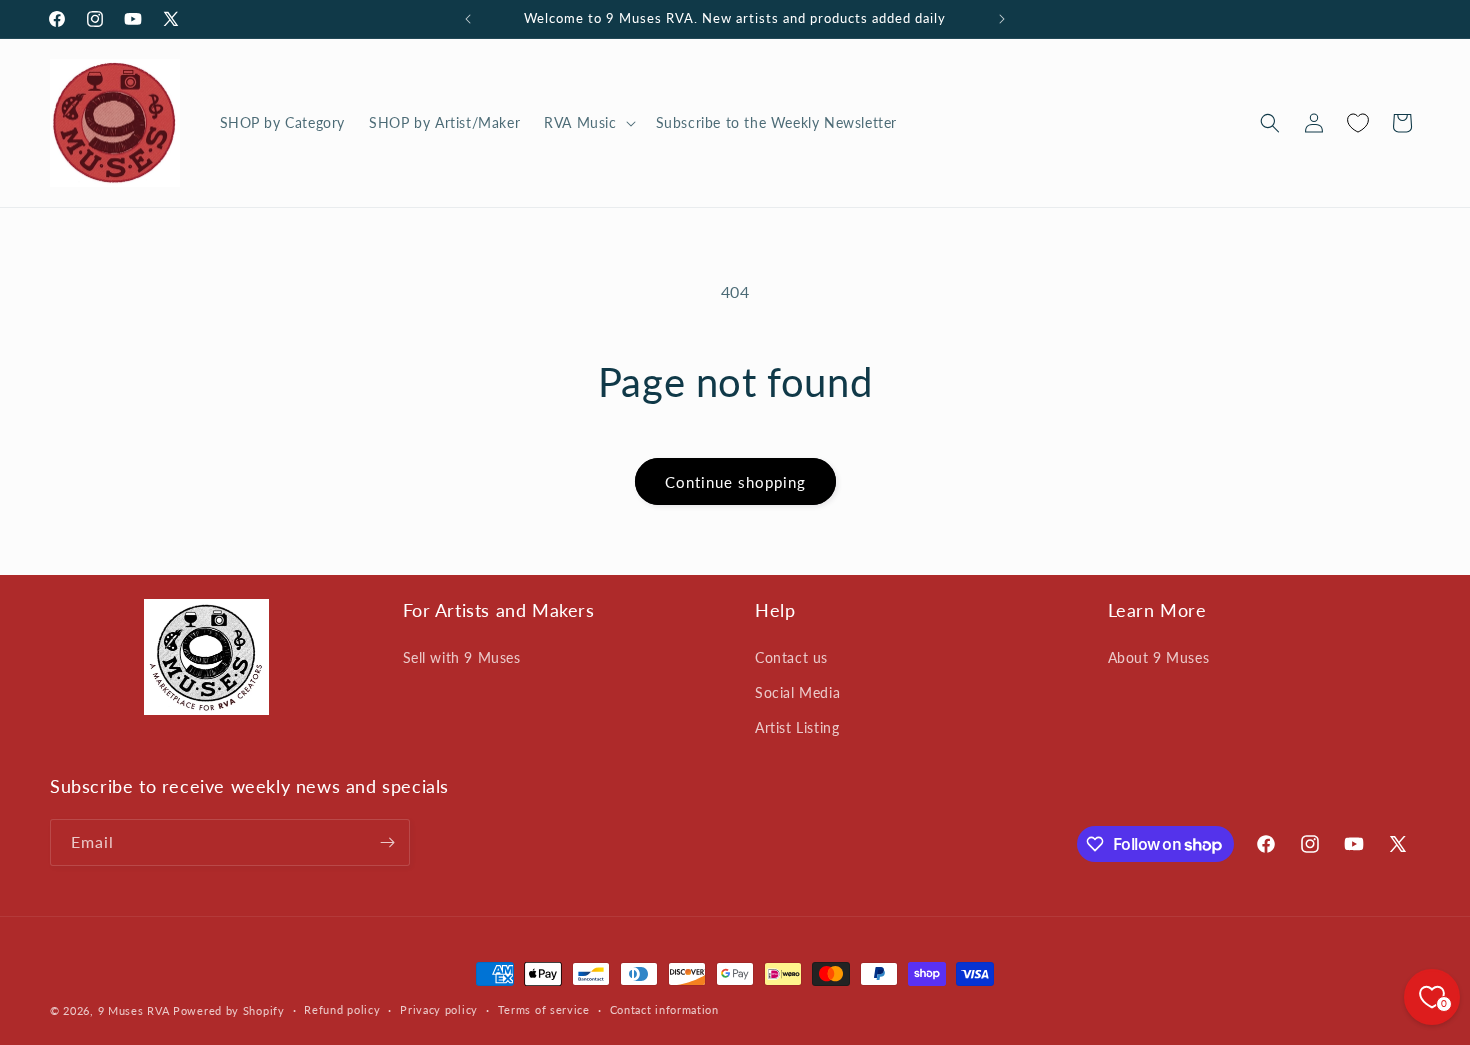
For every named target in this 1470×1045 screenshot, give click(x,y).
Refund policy (342, 1009)
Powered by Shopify (229, 1010)
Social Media (797, 692)
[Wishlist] (1358, 123)
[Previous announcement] (468, 19)
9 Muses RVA (134, 1010)
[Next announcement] (1002, 19)
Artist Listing (797, 727)
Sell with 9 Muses (462, 657)
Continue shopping (735, 482)
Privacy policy (439, 1009)
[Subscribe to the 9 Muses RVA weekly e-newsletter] (387, 842)
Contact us (791, 657)
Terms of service (544, 1009)
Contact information (664, 1009)
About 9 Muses (1159, 657)
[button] (587, 123)
